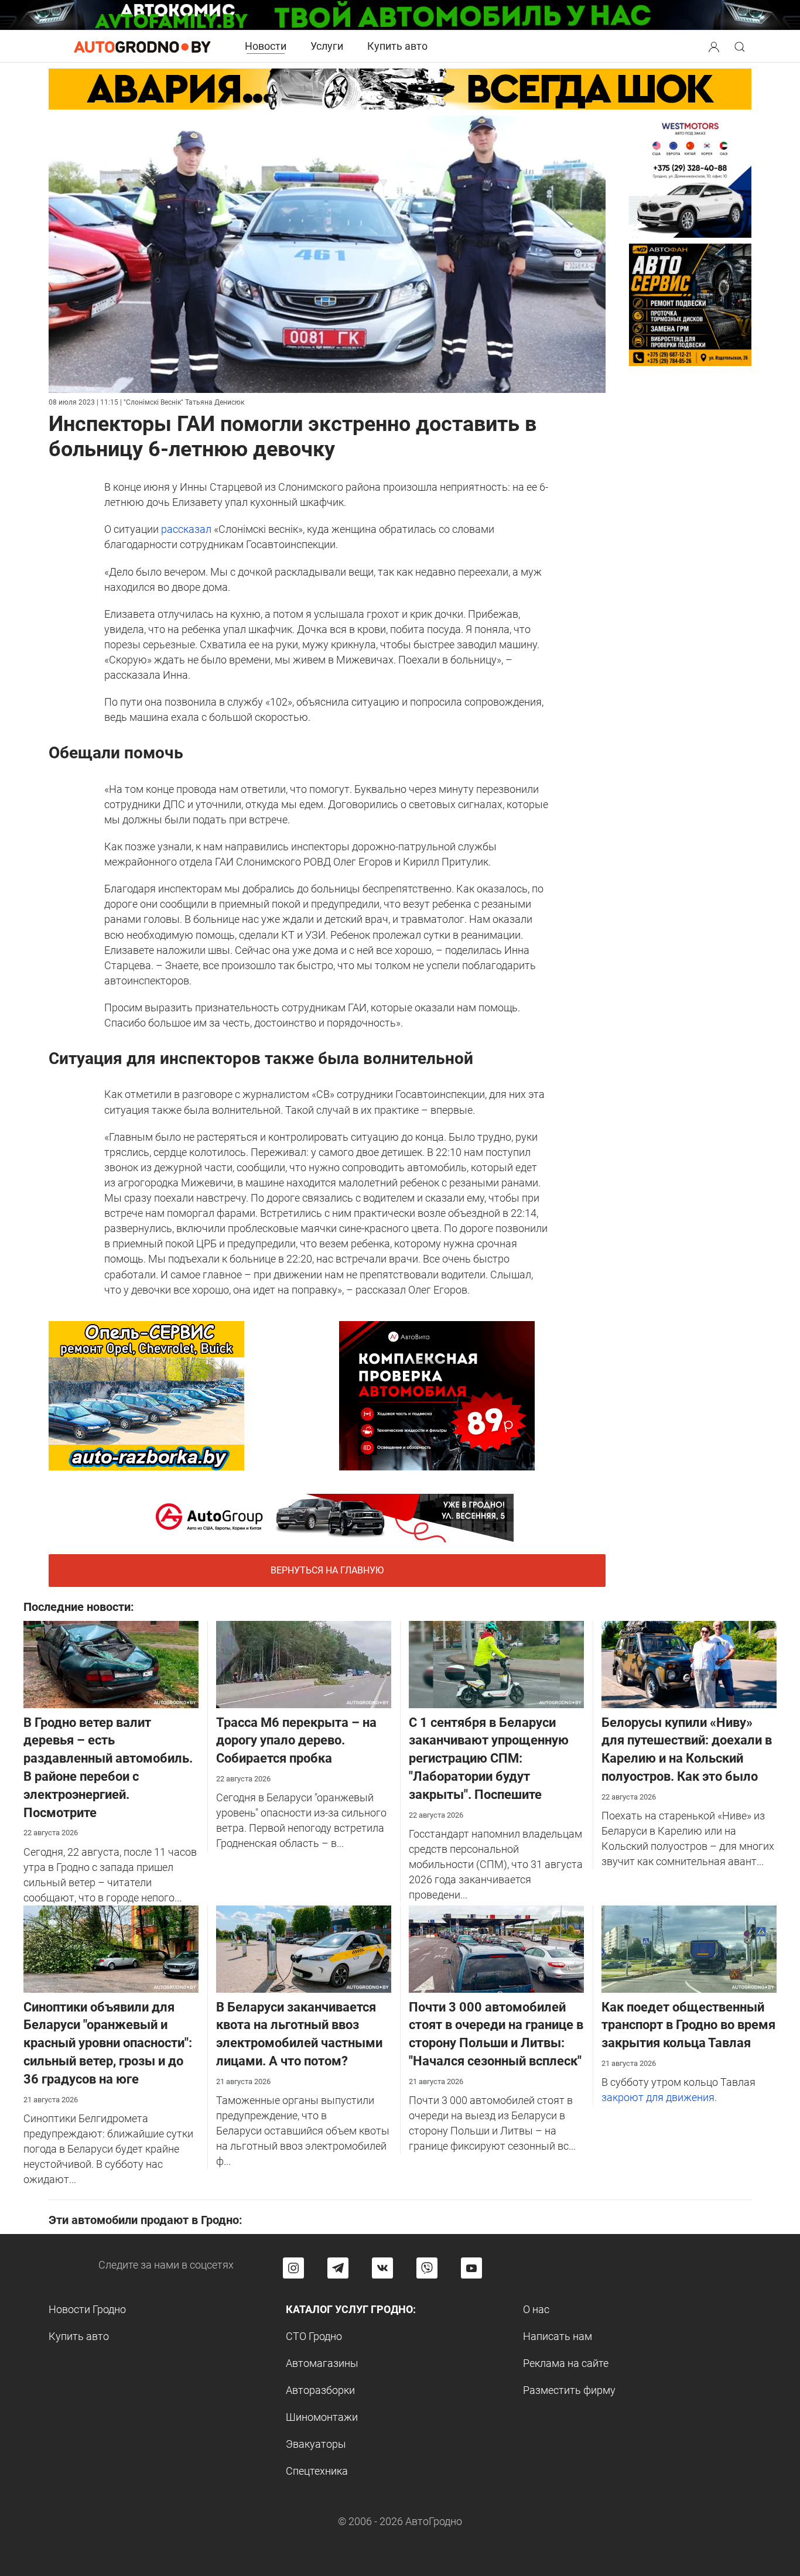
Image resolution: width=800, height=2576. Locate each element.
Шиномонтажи (322, 2417)
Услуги (327, 46)
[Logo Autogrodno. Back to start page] (142, 46)
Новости (266, 46)
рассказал (186, 529)
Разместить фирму (569, 2390)
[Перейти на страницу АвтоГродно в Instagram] (293, 2268)
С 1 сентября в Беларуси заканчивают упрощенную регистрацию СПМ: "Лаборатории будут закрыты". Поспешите (489, 1759)
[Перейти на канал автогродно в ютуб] (471, 2268)
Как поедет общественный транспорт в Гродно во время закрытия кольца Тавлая (688, 2025)
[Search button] (714, 46)
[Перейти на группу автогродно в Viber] (427, 2268)
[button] (715, 45)
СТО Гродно (314, 2336)
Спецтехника (317, 2471)
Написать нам (558, 2336)
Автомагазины (322, 2363)
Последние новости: (79, 1607)
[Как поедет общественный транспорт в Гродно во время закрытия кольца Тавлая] (689, 1948)
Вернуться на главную (327, 1570)
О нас (536, 2309)
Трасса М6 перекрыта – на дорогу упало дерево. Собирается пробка (296, 1741)
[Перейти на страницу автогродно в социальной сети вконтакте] (382, 2268)
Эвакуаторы (316, 2444)
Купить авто (397, 46)
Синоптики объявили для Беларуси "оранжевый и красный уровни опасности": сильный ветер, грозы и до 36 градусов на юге (108, 2043)
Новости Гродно (87, 2309)
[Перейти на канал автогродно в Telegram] (338, 2268)
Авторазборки (320, 2390)
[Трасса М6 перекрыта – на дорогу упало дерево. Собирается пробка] (304, 1663)
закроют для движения (658, 2097)
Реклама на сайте (566, 2363)
